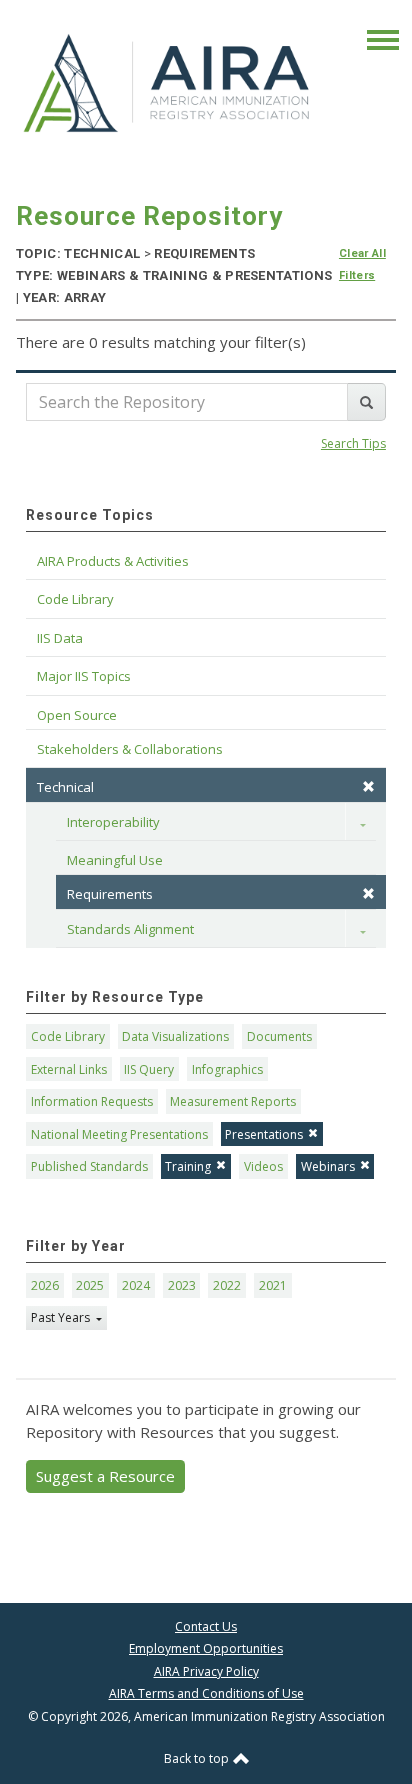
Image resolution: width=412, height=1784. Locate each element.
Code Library (68, 1036)
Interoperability (113, 822)
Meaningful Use (115, 860)
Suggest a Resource (105, 1476)
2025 (90, 1285)
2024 (136, 1285)
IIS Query (149, 1069)
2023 (182, 1285)
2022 (227, 1285)
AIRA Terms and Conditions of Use (206, 1693)
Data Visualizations (175, 1036)
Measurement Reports (233, 1101)
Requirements (110, 894)
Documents (279, 1036)
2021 (273, 1285)
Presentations (264, 1134)
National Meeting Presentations (119, 1134)
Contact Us (206, 1626)
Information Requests (92, 1101)
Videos (263, 1166)
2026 (45, 1285)
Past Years (62, 1317)
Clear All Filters (362, 264)
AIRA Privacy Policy (206, 1671)
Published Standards (89, 1166)
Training (188, 1166)
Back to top (198, 1758)
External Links (69, 1069)
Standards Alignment (130, 929)
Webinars (328, 1166)
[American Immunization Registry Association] (168, 82)
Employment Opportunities (206, 1648)
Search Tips (353, 443)
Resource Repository (149, 216)
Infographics (227, 1069)
